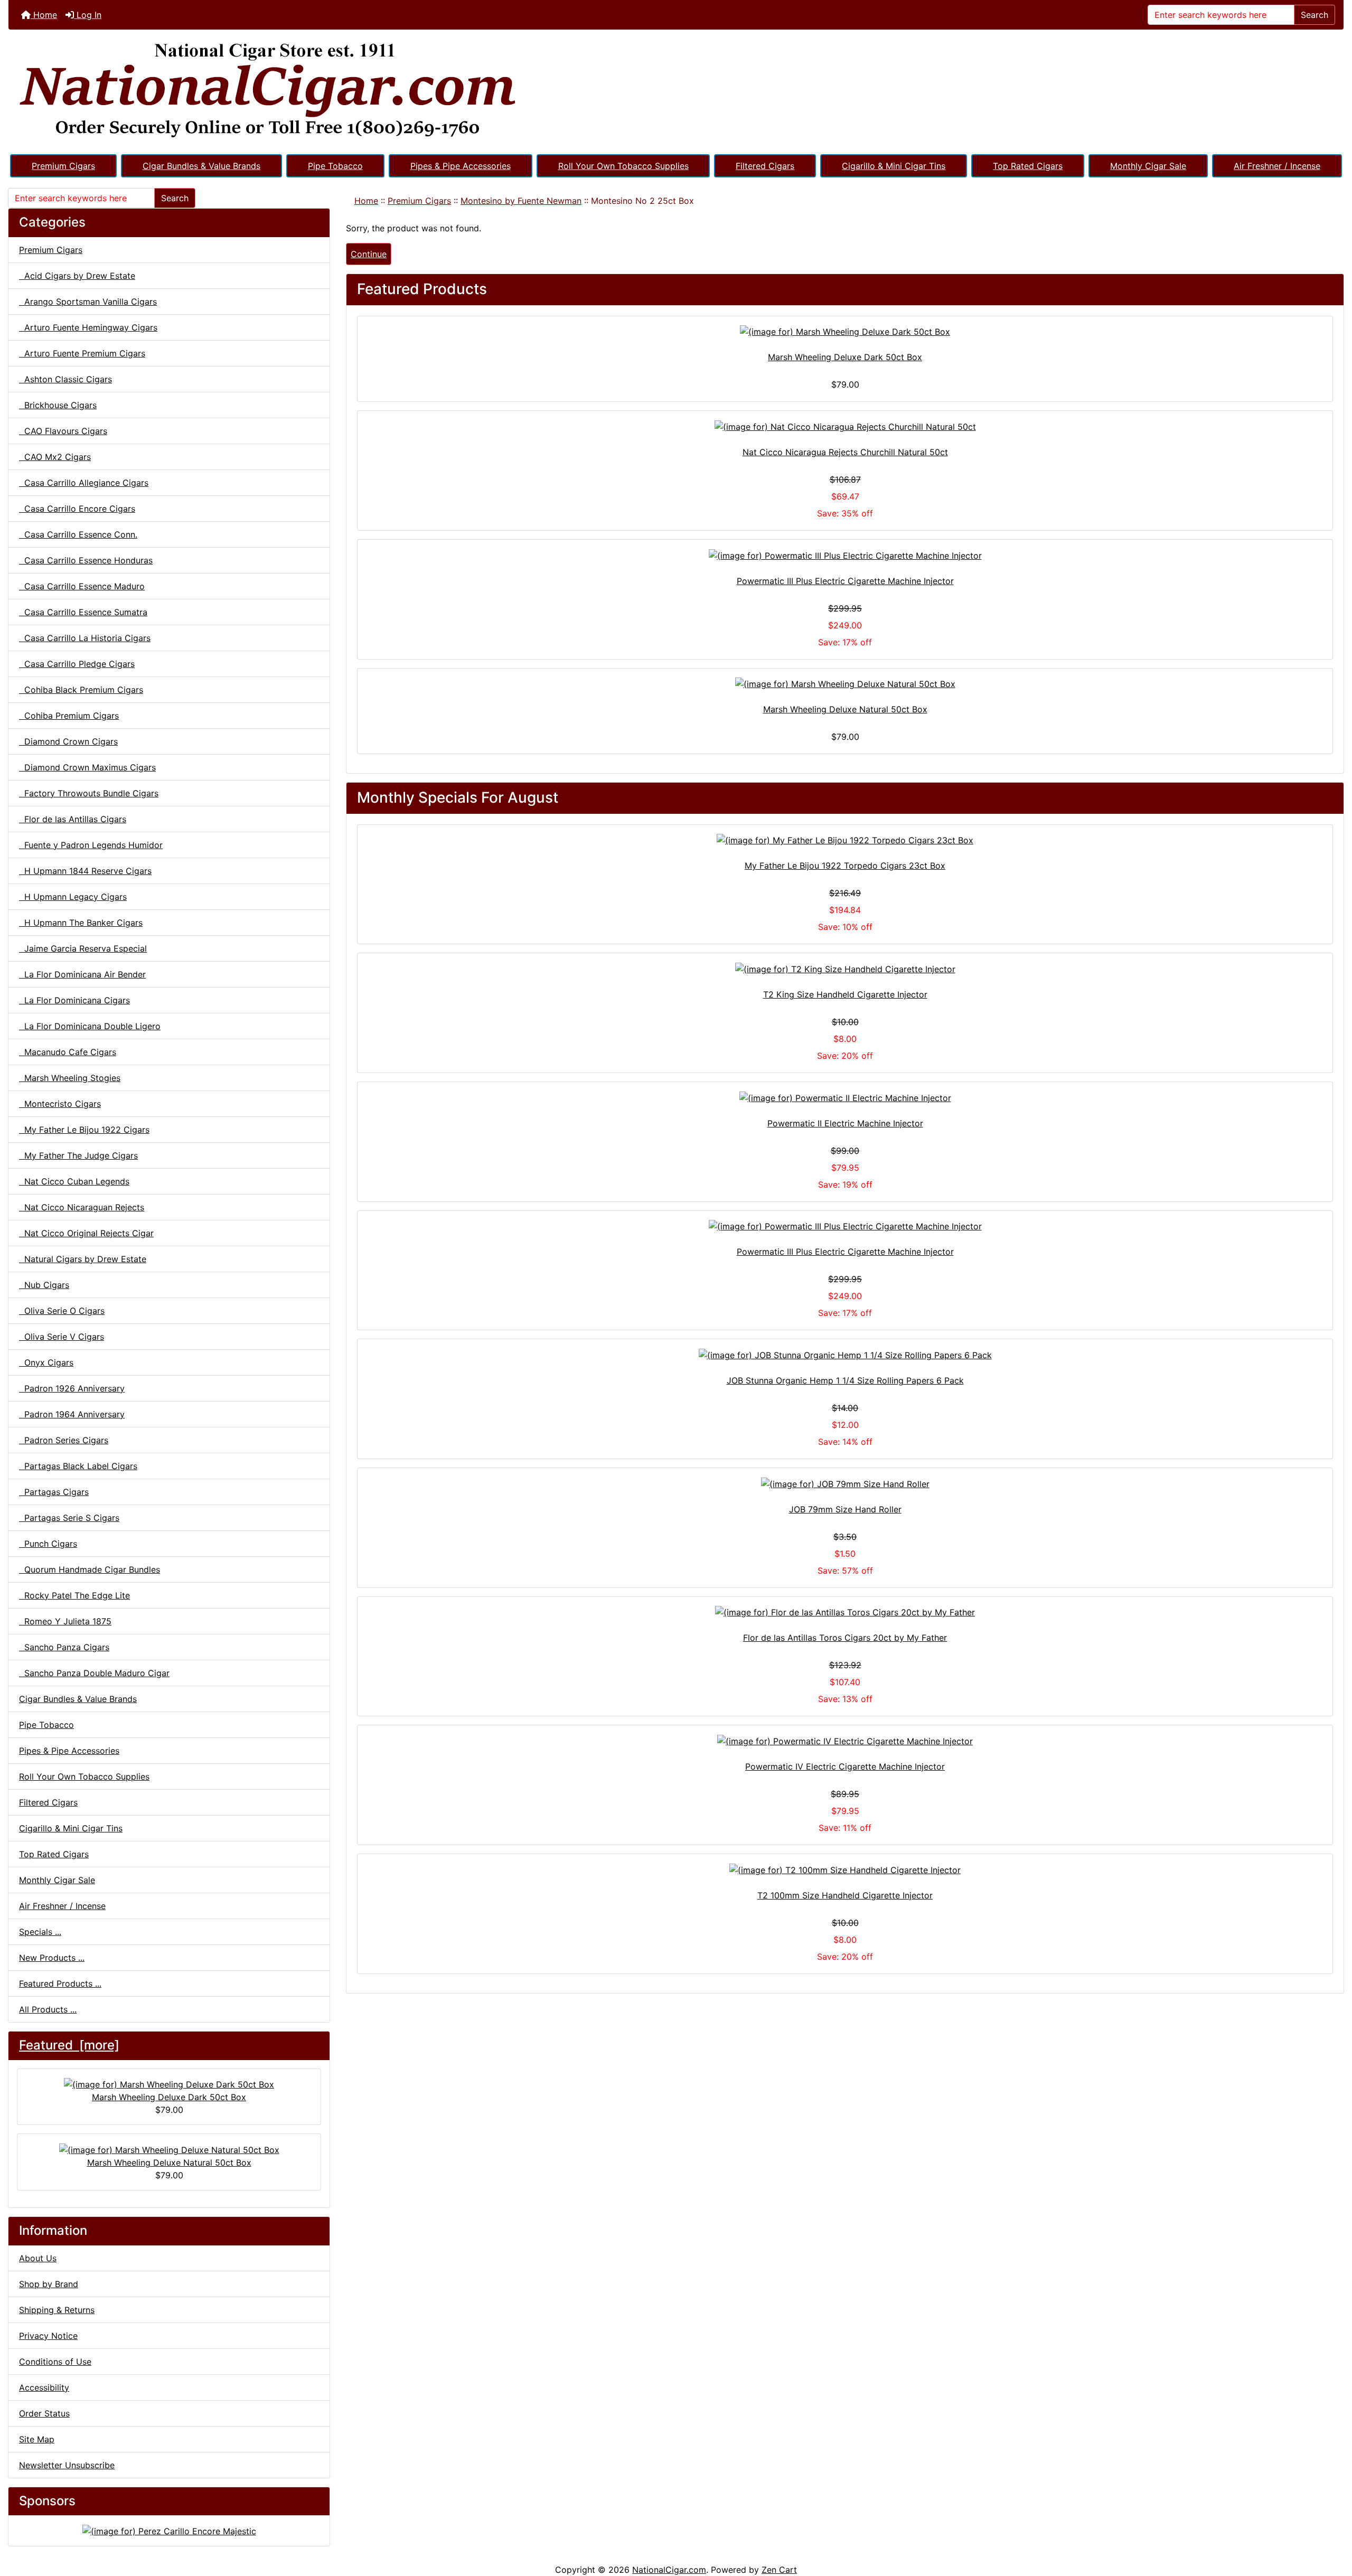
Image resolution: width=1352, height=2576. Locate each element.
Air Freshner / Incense (1277, 166)
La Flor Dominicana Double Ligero (90, 1026)
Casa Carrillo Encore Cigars (77, 509)
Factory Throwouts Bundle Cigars (89, 793)
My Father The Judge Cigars (78, 1155)
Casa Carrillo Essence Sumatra (83, 612)
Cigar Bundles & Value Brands (201, 166)
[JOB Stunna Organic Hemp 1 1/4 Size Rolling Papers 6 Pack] (845, 1355)
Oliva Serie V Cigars (62, 1337)
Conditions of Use (55, 2362)
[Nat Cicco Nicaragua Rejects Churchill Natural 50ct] (845, 426)
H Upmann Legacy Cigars (73, 897)
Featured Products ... (60, 1983)
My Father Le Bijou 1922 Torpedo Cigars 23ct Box (845, 866)
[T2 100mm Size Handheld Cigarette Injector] (845, 1869)
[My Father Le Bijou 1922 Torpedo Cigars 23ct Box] (845, 840)
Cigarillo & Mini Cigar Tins (894, 166)
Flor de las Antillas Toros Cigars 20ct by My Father (845, 1638)
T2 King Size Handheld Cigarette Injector (845, 994)
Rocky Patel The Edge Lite (74, 1595)
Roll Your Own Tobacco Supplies (623, 166)
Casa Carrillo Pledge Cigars (77, 664)
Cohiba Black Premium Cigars (81, 690)
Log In (88, 15)
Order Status (44, 2413)
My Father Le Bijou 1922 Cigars (84, 1130)
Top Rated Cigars (1028, 166)
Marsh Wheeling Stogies (70, 1078)
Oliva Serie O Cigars (62, 1311)
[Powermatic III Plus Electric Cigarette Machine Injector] (845, 555)
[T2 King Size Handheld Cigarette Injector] (845, 969)
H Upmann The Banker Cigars (81, 923)
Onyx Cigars (46, 1362)
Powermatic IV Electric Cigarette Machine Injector (845, 1766)
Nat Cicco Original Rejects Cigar (86, 1233)
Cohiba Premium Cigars (69, 716)
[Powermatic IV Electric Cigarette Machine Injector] (845, 1741)
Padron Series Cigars (64, 1440)
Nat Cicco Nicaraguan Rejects (82, 1207)
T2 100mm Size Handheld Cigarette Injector (845, 1895)
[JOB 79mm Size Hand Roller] (845, 1483)
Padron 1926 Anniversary (72, 1388)
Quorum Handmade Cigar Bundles (90, 1569)
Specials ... (40, 1932)
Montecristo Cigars (60, 1104)
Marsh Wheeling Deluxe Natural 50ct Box (169, 2163)
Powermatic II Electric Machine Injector (845, 1123)
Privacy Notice (48, 2336)
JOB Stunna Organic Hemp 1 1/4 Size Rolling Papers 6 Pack (845, 1380)
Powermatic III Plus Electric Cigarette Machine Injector (845, 581)
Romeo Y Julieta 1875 (65, 1621)
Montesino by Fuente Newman (521, 201)
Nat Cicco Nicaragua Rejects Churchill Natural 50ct (845, 452)
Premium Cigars (63, 166)
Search (1315, 15)
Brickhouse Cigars (58, 405)
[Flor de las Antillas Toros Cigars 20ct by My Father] (845, 1612)
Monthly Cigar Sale (1148, 166)
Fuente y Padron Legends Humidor (91, 845)
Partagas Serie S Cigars (69, 1518)
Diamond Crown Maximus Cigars (87, 767)
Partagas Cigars (54, 1492)
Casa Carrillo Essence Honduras (86, 560)
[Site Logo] (676, 91)
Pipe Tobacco (335, 166)
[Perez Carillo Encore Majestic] (169, 2530)
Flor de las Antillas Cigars (73, 819)
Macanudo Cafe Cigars (68, 1052)
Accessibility (44, 2387)
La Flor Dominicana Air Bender (82, 974)
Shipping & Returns (57, 2310)
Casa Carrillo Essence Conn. (78, 534)
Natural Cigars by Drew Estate (83, 1259)
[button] (1332, 2524)
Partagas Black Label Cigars (78, 1466)
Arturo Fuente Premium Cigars (82, 353)
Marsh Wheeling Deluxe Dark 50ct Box (169, 2097)
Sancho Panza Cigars (64, 1647)
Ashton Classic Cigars (65, 379)
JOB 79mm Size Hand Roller (845, 1509)
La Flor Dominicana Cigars (74, 1000)
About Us (38, 2258)
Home (44, 15)
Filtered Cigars (765, 166)
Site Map (37, 2439)
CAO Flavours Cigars (63, 431)
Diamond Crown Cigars (68, 741)
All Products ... (48, 2009)
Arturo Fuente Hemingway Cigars (88, 327)
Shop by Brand (49, 2284)
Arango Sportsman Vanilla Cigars (88, 302)
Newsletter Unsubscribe (67, 2465)
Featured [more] (69, 2045)
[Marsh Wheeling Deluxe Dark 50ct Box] (845, 332)
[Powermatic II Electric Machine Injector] (845, 1097)
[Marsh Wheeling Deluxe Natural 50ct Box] (845, 684)
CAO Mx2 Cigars (55, 457)
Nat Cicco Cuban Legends (74, 1181)
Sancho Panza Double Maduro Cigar (94, 1673)
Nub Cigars (44, 1285)
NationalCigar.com (669, 2570)
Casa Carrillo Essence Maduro (82, 586)
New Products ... (52, 1958)
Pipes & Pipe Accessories (461, 166)
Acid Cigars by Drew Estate (77, 276)
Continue (369, 254)
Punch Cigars (48, 1544)
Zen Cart (779, 2570)
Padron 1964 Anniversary (72, 1414)
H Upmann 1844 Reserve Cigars (85, 871)
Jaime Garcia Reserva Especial (83, 948)
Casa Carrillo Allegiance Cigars (84, 483)
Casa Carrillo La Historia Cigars (85, 638)
